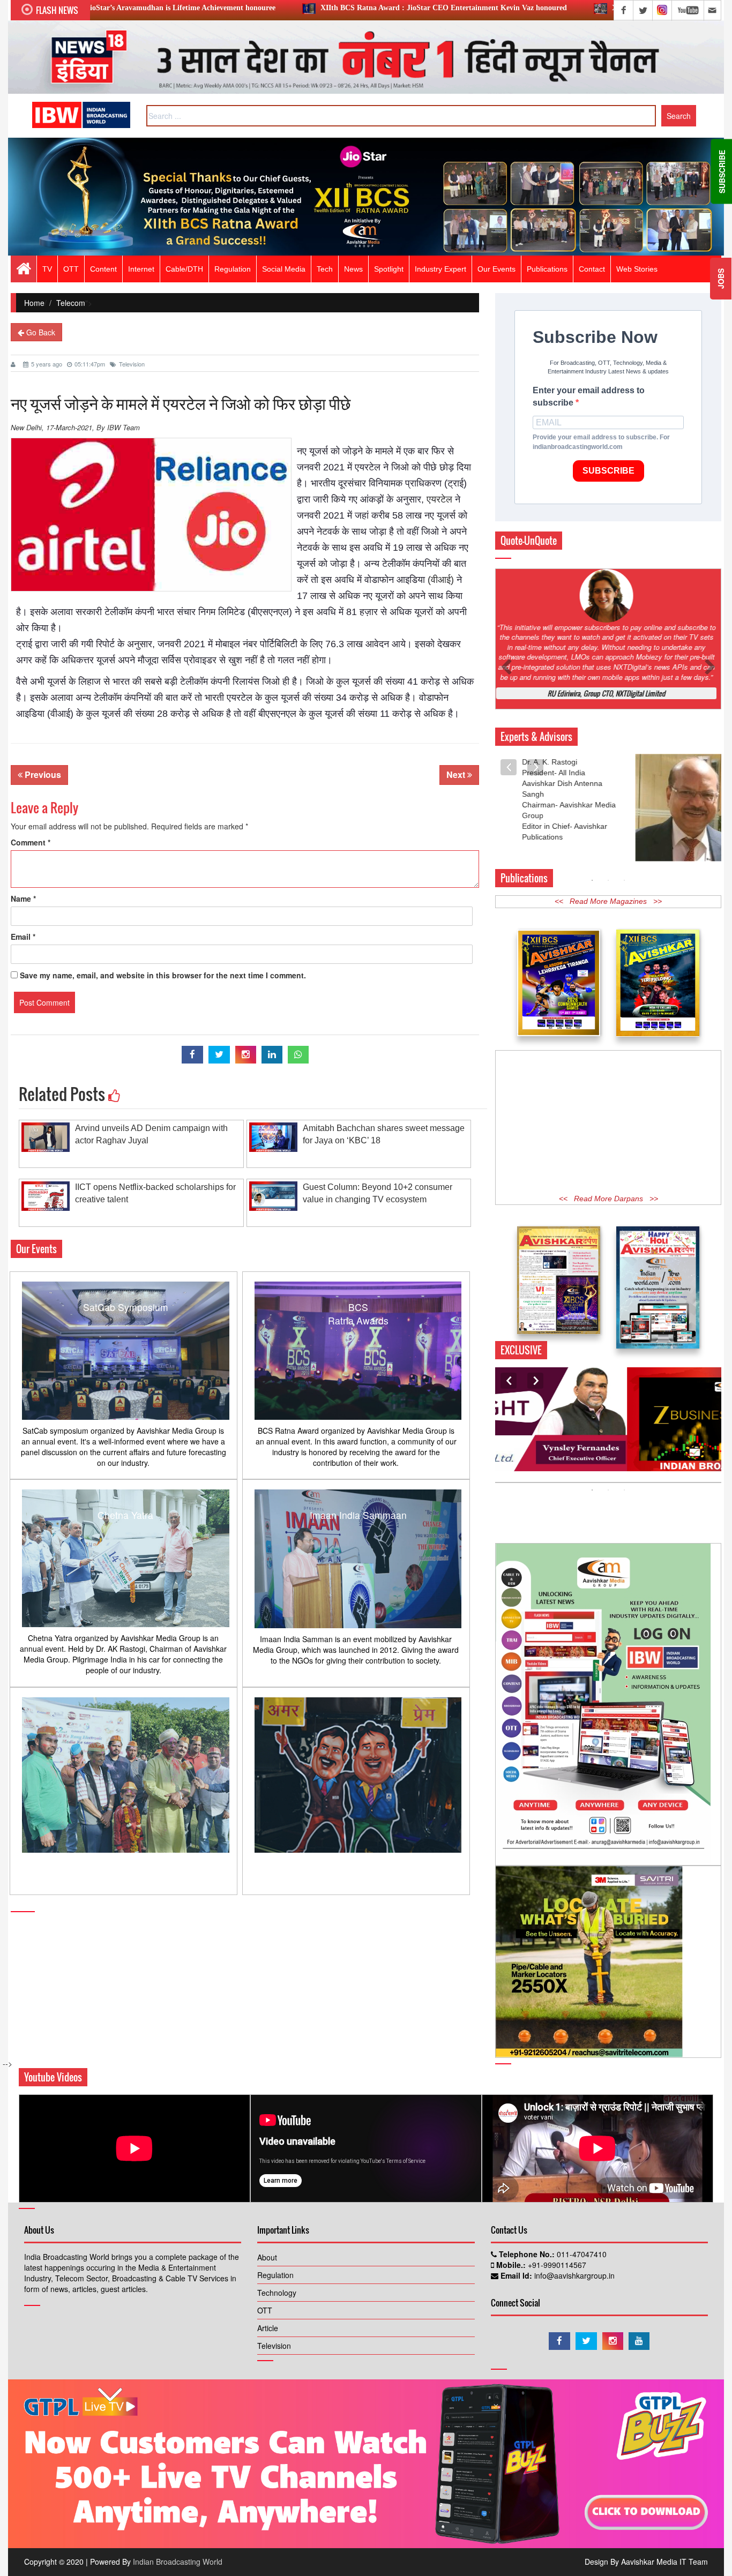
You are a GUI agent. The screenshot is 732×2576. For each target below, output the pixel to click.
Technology (277, 2293)
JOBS (721, 279)
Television (132, 364)
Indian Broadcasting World (178, 2562)
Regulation (275, 2275)
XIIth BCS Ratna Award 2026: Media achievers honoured (562, 8)
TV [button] (47, 269)
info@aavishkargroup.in (573, 2275)
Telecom (71, 303)
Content (103, 269)
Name (23, 898)
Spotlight (389, 269)
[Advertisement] (608, 1120)
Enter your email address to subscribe (589, 396)
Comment (31, 842)
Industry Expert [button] (440, 269)
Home (34, 303)
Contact (592, 269)
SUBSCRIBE (608, 471)
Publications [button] (547, 269)
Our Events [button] (496, 269)
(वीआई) (441, 580)
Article (268, 2328)
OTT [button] (71, 269)
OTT (265, 2310)
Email (23, 937)
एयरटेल (439, 499)
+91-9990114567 (556, 2265)
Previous (42, 774)
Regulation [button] (233, 269)
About (267, 2257)
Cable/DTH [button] (184, 269)
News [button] (353, 269)
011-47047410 (581, 2254)
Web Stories (637, 269)
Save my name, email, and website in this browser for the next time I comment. (163, 975)
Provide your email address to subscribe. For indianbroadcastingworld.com (601, 442)
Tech (325, 269)
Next (457, 774)
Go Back (40, 332)
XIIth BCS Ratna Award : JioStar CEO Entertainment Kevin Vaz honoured (300, 8)
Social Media (284, 269)
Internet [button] (141, 269)
